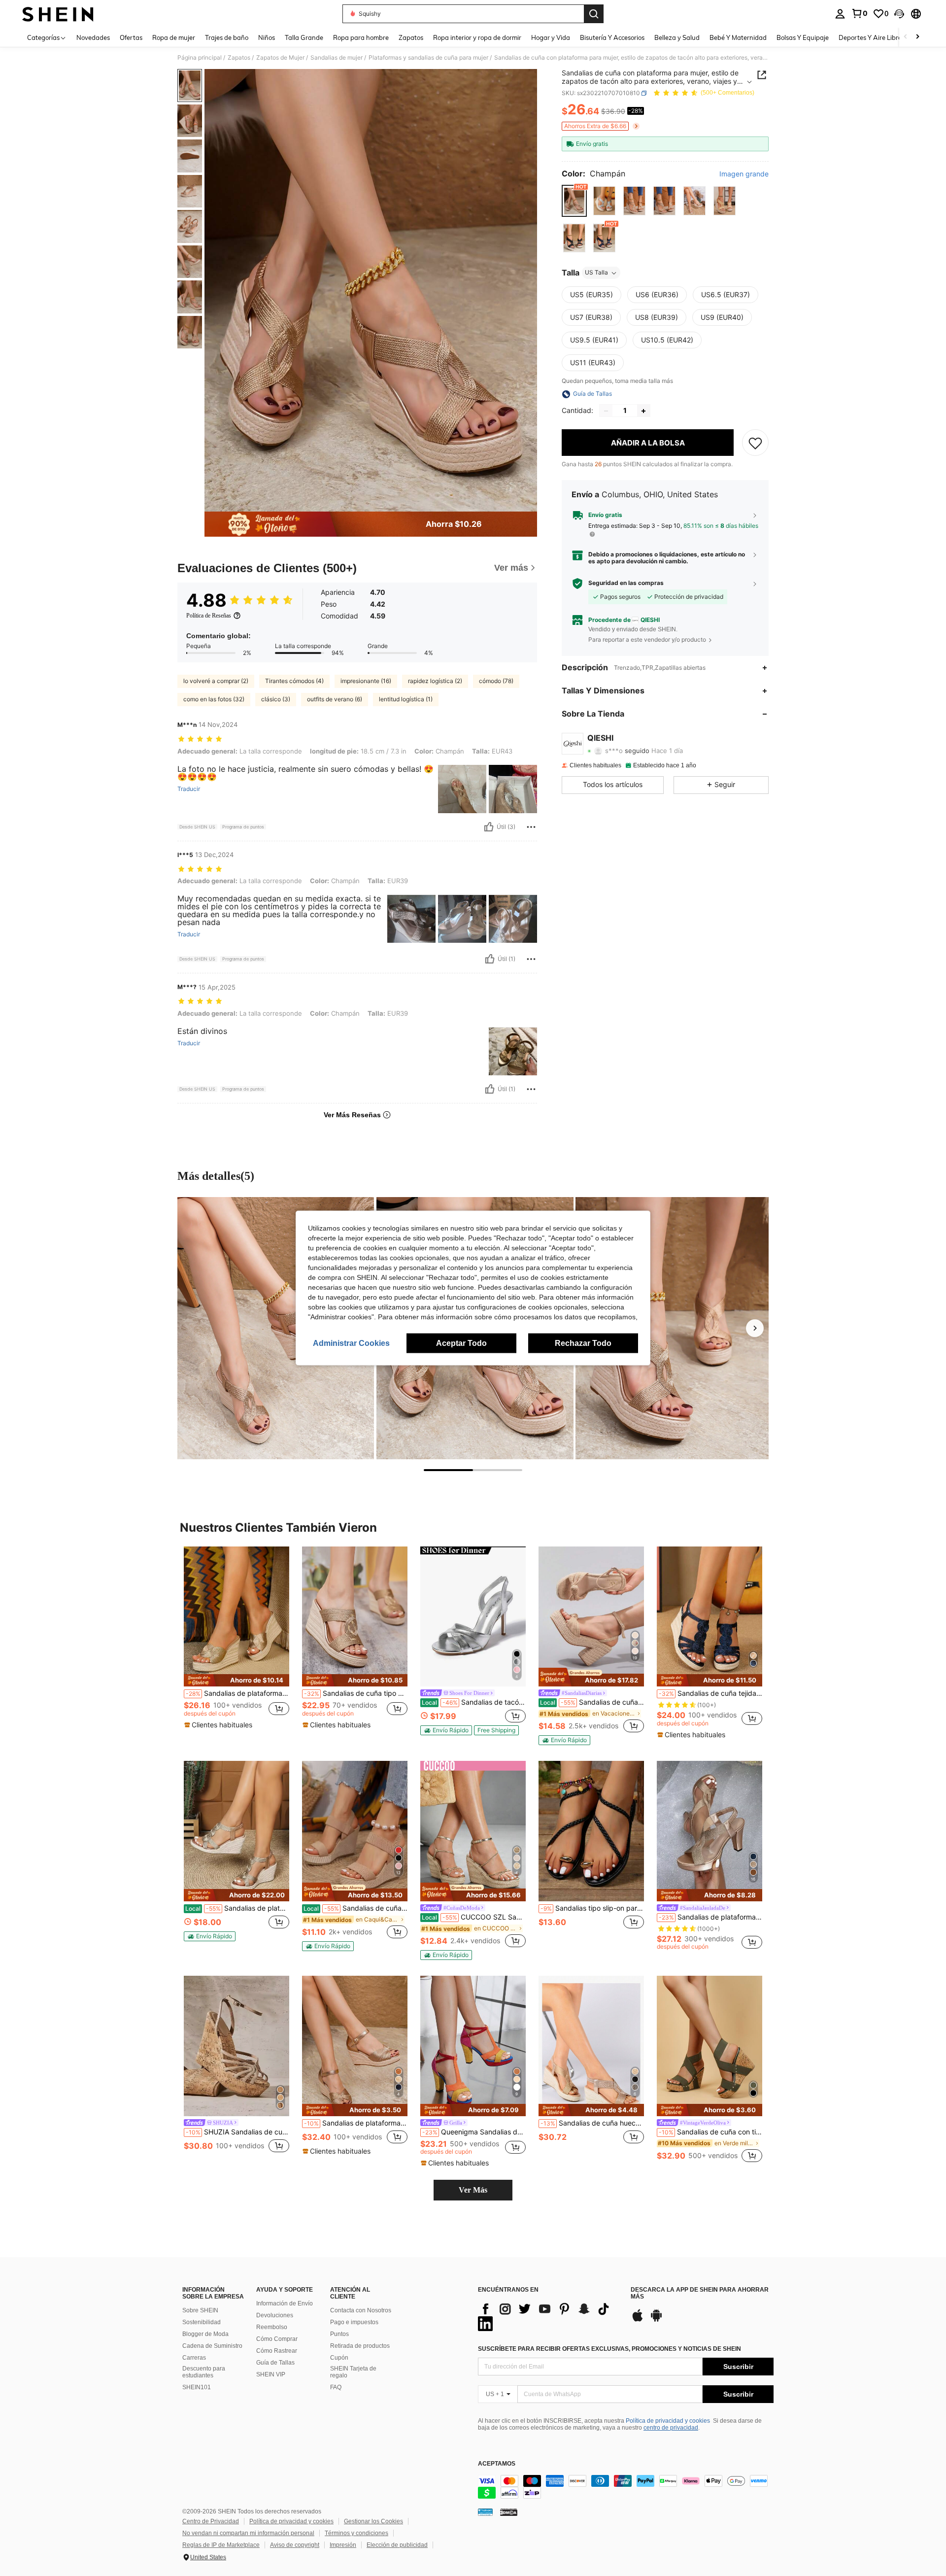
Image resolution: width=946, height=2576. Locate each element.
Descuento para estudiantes (204, 2372)
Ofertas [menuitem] (131, 37)
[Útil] (489, 827)
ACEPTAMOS (497, 2464)
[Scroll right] (917, 37)
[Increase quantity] (643, 411)
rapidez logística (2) (435, 681)
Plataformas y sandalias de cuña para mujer (428, 58)
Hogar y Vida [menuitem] (551, 37)
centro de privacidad (671, 2428)
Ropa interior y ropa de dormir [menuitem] (477, 37)
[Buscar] (594, 14)
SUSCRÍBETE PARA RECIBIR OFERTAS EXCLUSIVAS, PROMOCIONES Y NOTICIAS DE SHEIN (609, 2349)
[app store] (638, 2320)
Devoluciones (275, 2315)
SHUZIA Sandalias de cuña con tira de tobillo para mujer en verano (237, 2132)
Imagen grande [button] (744, 174)
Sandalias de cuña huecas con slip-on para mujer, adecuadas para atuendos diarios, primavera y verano (592, 2123)
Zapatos (239, 58)
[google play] (656, 2320)
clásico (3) (276, 699)
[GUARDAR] (755, 443)
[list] (549, 2316)
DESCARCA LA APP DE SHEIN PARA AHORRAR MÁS (700, 2293)
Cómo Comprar (277, 2339)
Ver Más (473, 2190)
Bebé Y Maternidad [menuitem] (738, 37)
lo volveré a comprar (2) (216, 681)
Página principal (200, 58)
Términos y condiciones (356, 2533)
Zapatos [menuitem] (411, 37)
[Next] (755, 1328)
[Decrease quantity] (606, 411)
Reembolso (272, 2327)
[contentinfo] (626, 2487)
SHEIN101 (197, 2387)
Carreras (194, 2358)
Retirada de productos (360, 2346)
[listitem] (236, 1641)
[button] (899, 14)
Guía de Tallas (275, 2363)
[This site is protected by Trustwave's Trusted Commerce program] (485, 2512)
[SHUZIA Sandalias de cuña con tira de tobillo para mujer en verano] (236, 2046)
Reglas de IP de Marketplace (221, 2545)
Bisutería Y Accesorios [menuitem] (612, 37)
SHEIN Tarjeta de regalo (353, 2372)
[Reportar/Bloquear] (531, 827)
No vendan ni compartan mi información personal (248, 2533)
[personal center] (840, 14)
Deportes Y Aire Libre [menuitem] (870, 37)
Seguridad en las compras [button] (626, 584)
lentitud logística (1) (406, 699)
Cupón (339, 2358)
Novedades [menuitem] (93, 37)
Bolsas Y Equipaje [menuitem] (803, 37)
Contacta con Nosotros (361, 2310)
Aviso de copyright (295, 2545)
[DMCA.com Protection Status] (509, 2512)
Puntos (339, 2334)
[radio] (574, 201)
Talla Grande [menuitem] (304, 37)
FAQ (336, 2387)
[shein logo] (58, 14)
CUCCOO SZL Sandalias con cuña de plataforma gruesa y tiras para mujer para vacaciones (474, 1917)
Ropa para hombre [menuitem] (361, 37)
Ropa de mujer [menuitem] (174, 37)
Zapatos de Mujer (280, 58)
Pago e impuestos (354, 2322)
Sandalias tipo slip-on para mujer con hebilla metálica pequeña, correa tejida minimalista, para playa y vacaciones (592, 1908)
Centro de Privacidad (211, 2521)
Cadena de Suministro (212, 2346)
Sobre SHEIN (200, 2310)
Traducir (189, 789)
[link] (859, 13)
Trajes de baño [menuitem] (227, 37)
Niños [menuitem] (267, 37)
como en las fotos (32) (214, 699)
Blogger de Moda (205, 2334)
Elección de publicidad (397, 2545)
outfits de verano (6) (335, 699)
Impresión (343, 2545)
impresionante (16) (366, 681)
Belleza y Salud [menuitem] (677, 37)
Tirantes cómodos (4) (294, 681)
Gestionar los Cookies (373, 2521)
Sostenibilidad (202, 2322)
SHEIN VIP (271, 2374)
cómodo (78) (496, 681)
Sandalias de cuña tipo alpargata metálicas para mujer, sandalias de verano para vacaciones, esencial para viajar (356, 1693)
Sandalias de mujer (337, 58)
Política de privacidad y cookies (668, 2421)
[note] (236, 1680)
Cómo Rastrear (277, 2351)
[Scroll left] (906, 37)
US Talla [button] (596, 273)
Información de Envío (285, 2303)
